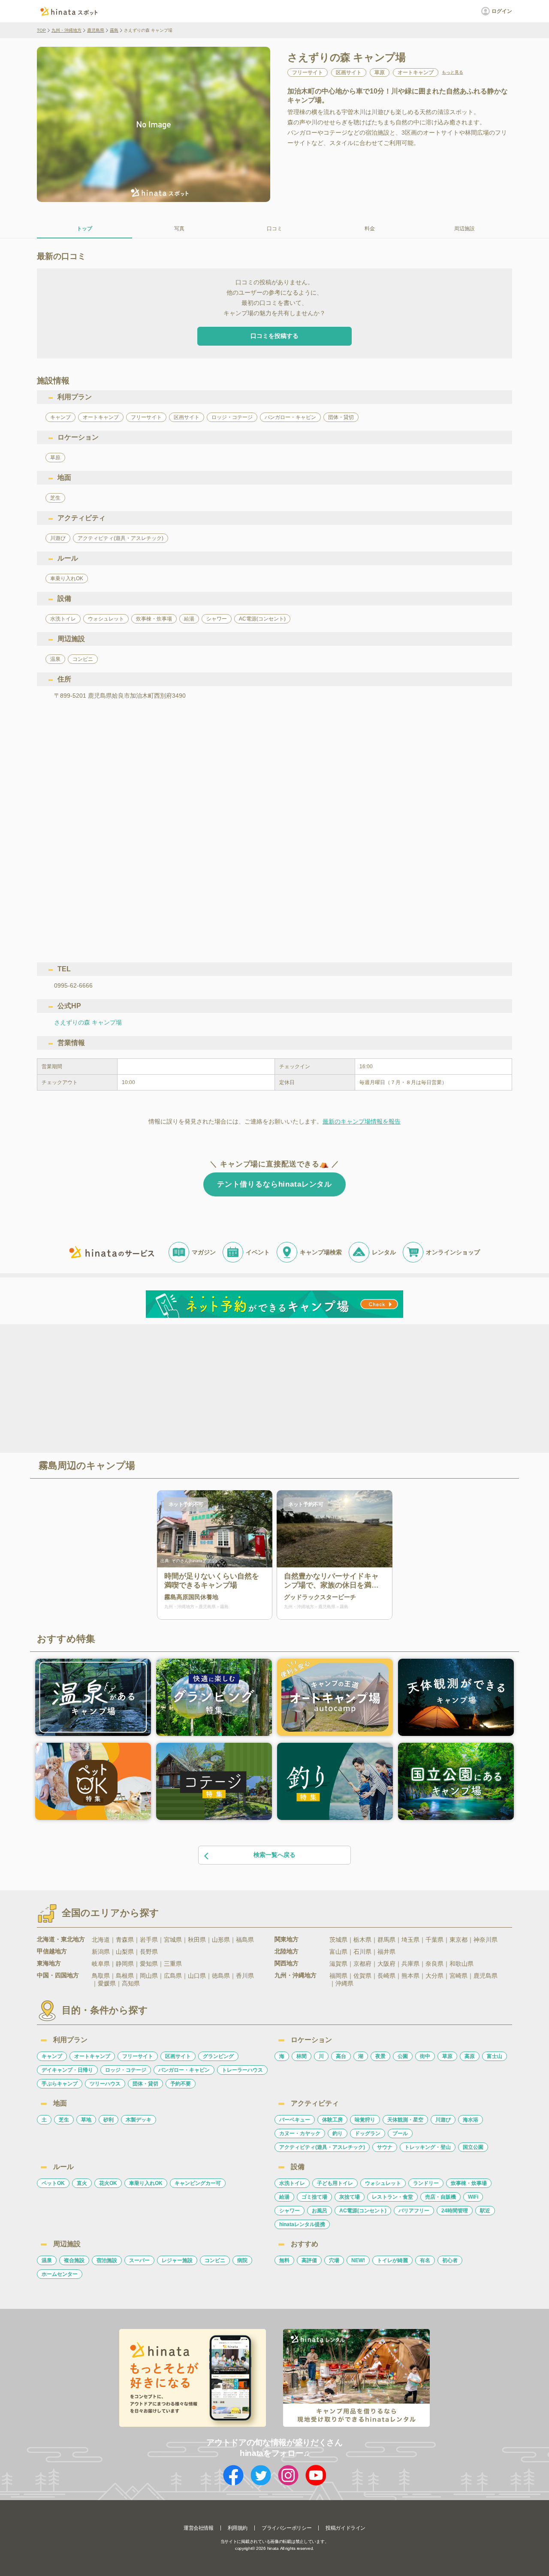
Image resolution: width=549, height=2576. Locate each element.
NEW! (358, 2260)
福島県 (245, 1940)
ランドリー (426, 2183)
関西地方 (287, 1963)
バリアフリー (414, 2211)
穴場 (334, 2260)
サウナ (385, 2147)
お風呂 (320, 2211)
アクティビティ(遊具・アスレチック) (322, 2147)
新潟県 (101, 1952)
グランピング (218, 2056)
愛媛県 (107, 1983)
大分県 (434, 1976)
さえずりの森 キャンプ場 (88, 1022)
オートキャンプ (92, 2056)
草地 (86, 2120)
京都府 (362, 1964)
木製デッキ (139, 2120)
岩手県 (149, 1940)
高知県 (131, 1983)
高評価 (309, 2260)
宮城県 (173, 1940)
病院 (242, 2260)
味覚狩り (365, 2120)
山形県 (221, 1940)
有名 (425, 2260)
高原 (470, 2056)
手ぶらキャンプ (60, 2084)
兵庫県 (410, 1964)
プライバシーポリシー (287, 2528)
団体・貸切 (145, 2084)
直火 (82, 2183)
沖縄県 (344, 1983)
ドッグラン (368, 2133)
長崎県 (386, 1976)
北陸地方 (287, 1951)
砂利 (109, 2120)
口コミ (274, 229)
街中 (425, 2056)
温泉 (47, 2260)
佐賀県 (362, 1976)
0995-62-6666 (73, 985)
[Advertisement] (201, 1388)
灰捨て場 (350, 2197)
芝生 (64, 2120)
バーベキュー (295, 2120)
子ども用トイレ (335, 2183)
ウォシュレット (383, 2183)
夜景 (380, 2056)
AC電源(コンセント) (363, 2211)
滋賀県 (338, 1964)
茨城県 (338, 1940)
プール (400, 2133)
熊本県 (410, 1976)
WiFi (473, 2197)
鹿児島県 (96, 30)
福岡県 (338, 1976)
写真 (179, 229)
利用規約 (238, 2528)
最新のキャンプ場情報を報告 (362, 1121)
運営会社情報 (199, 2528)
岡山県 (149, 1976)
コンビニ (215, 2260)
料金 (370, 229)
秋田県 (197, 1940)
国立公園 (473, 2147)
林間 (302, 2056)
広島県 (173, 1976)
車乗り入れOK (146, 2183)
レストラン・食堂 (392, 2197)
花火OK (108, 2183)
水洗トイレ (292, 2183)
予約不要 (181, 2084)
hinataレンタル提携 (302, 2224)
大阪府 (386, 1964)
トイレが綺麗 (392, 2260)
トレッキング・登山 (428, 2147)
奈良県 (434, 1964)
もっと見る (452, 72)
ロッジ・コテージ (126, 2070)
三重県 (173, 1964)
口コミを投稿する (274, 336)
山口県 (197, 1976)
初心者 (450, 2260)
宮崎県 (459, 1976)
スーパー (139, 2260)
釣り (338, 2133)
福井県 (386, 1952)
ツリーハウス (105, 2084)
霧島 (114, 30)
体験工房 (332, 2120)
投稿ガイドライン (345, 2528)
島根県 (125, 1976)
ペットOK (53, 2183)
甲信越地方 (52, 1951)
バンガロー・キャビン (184, 2070)
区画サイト (178, 2056)
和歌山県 (462, 1964)
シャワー (290, 2211)
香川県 (245, 1976)
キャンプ (52, 2056)
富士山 (495, 2056)
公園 (403, 2056)
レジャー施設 (177, 2260)
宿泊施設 (107, 2260)
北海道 (101, 1940)
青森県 (125, 1940)
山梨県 (125, 1952)
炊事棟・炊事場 (469, 2183)
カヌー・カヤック (300, 2133)
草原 (447, 2056)
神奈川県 (486, 1940)
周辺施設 (465, 229)
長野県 (149, 1952)
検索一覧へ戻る (274, 1855)
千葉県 (434, 1940)
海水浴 (471, 2120)
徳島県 (221, 1976)
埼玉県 (410, 1940)
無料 (284, 2260)
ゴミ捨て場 (314, 2197)
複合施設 (74, 2260)
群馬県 (386, 1940)
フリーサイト (138, 2056)
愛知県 (149, 1964)
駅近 (485, 2211)
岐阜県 (101, 1964)
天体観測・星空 (405, 2120)
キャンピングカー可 (198, 2183)
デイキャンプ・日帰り (67, 2070)
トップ (84, 229)
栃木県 (362, 1940)
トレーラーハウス (242, 2070)
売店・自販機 (440, 2197)
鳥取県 (101, 1976)
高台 (341, 2056)
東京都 (459, 1940)
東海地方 (49, 1963)
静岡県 (125, 1964)
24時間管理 (455, 2211)
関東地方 (287, 1939)
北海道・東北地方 (61, 1939)
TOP (41, 30)
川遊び (443, 2120)
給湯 (284, 2197)
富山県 (338, 1952)
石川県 (362, 1952)
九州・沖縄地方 (66, 30)
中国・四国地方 (58, 1975)
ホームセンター (60, 2274)
